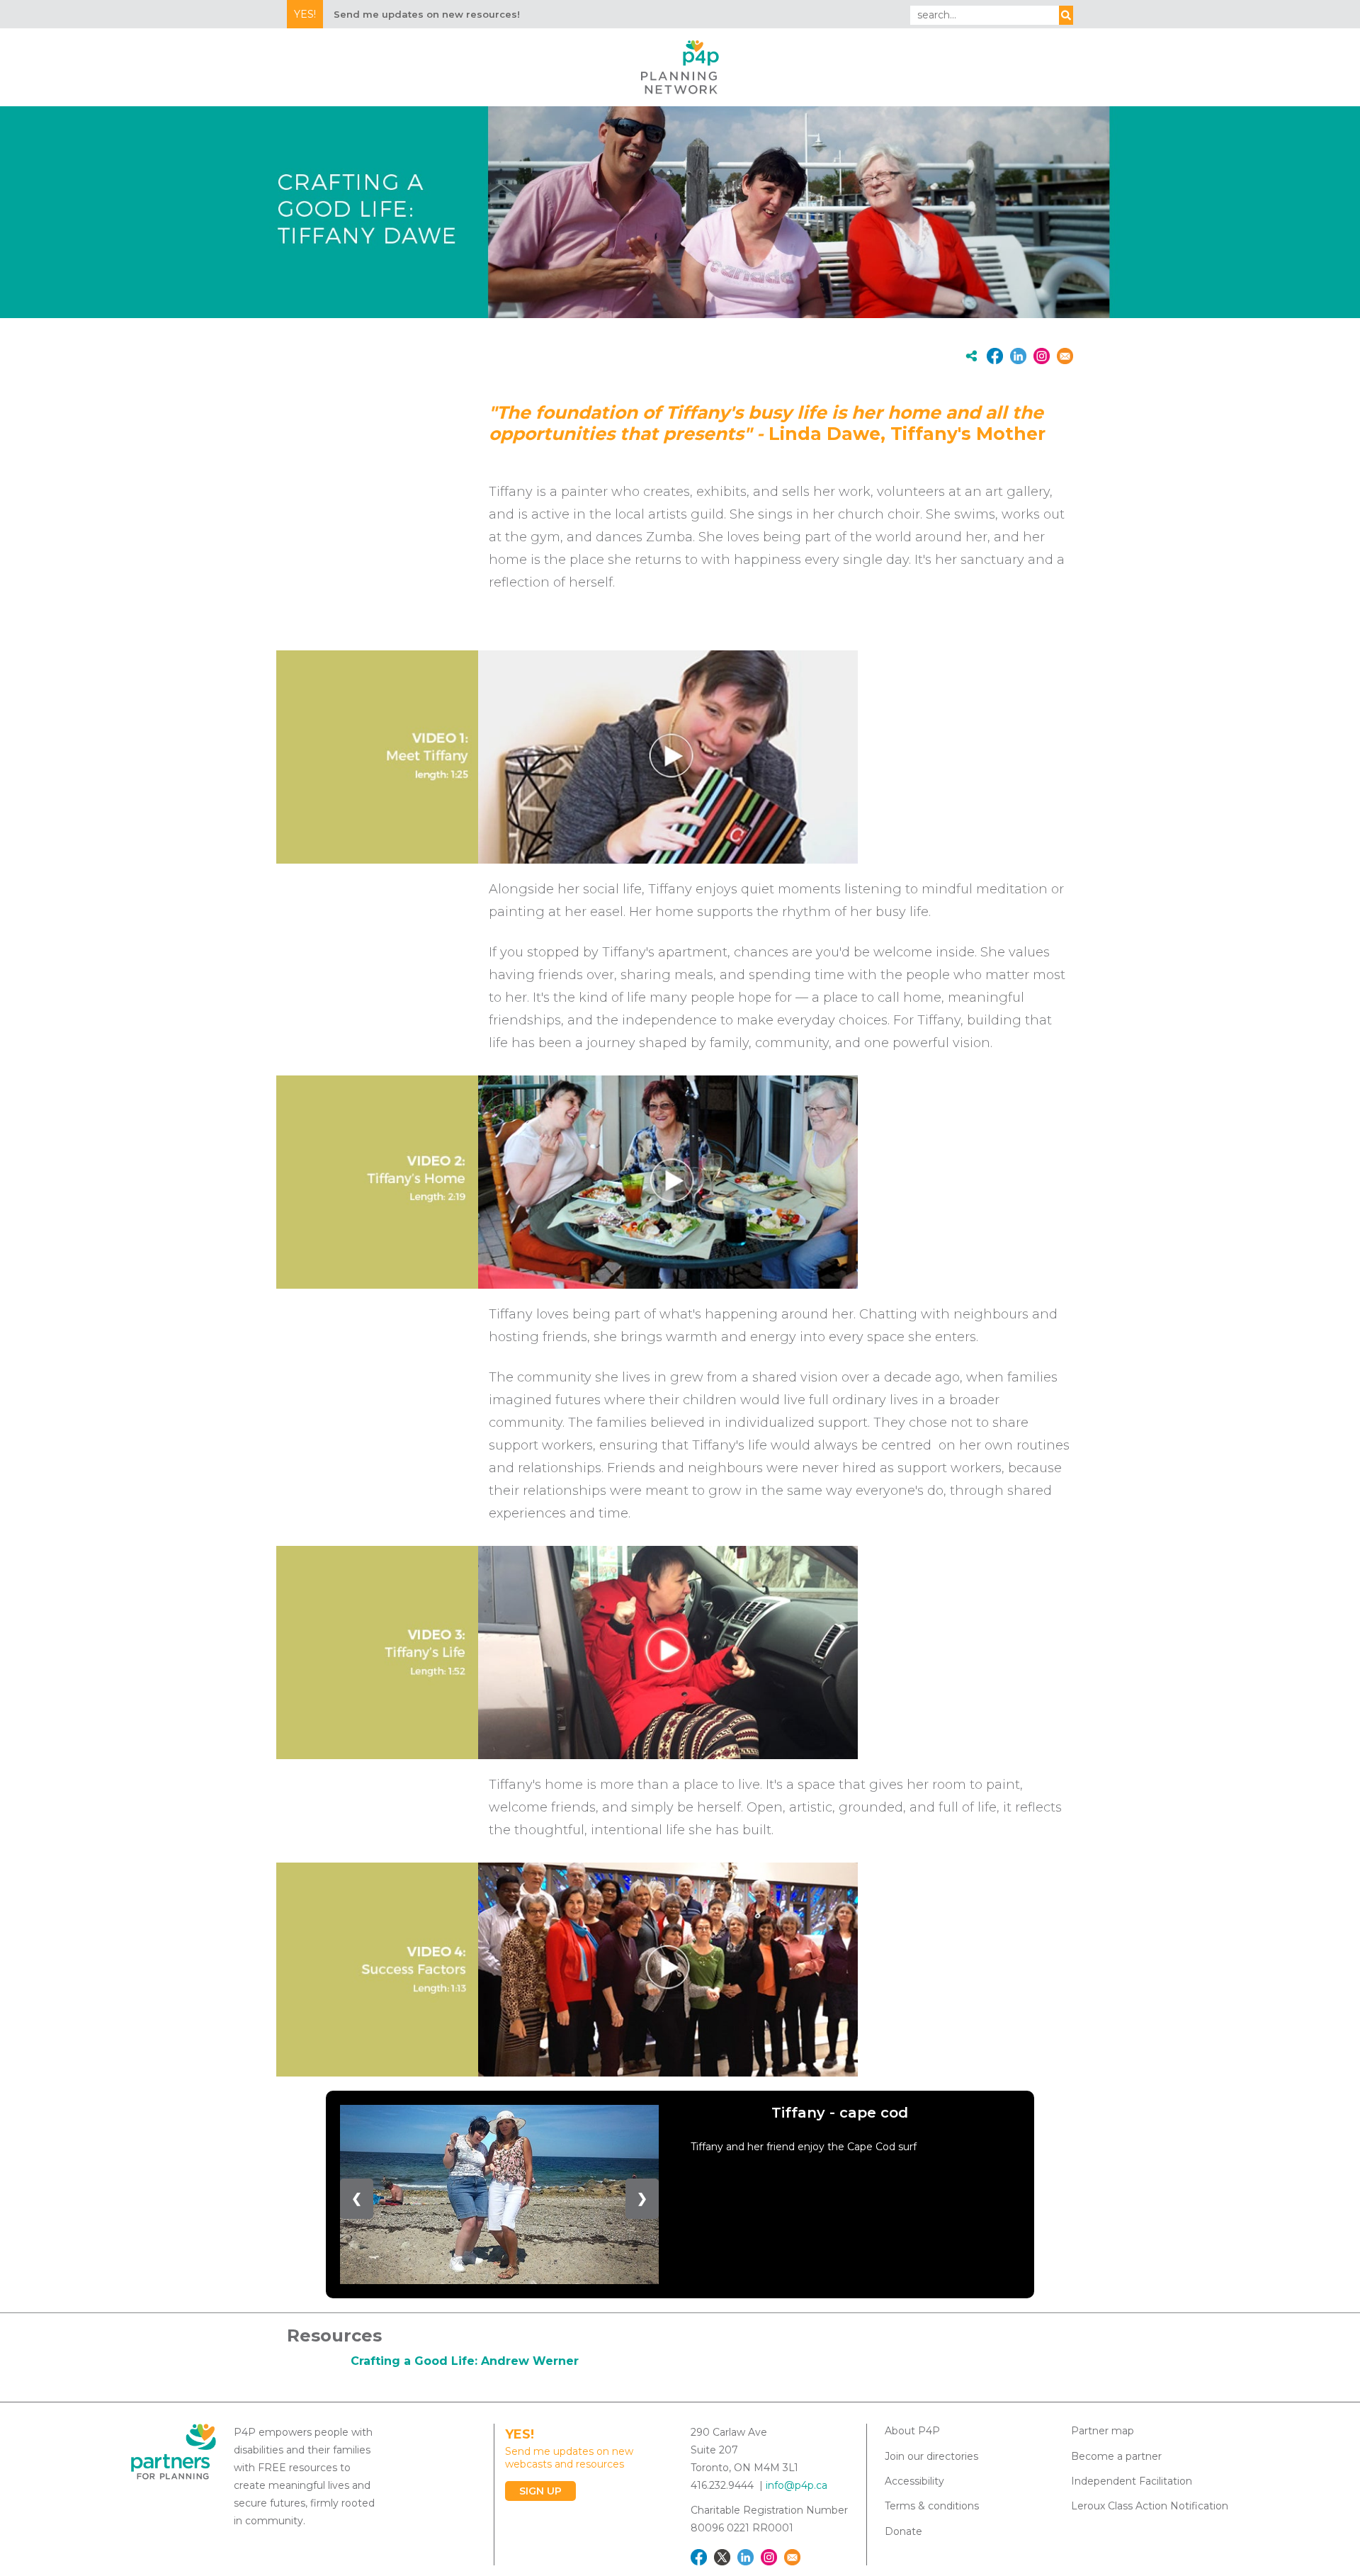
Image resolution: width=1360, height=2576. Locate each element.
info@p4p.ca (797, 2485)
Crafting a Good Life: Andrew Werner (465, 2361)
